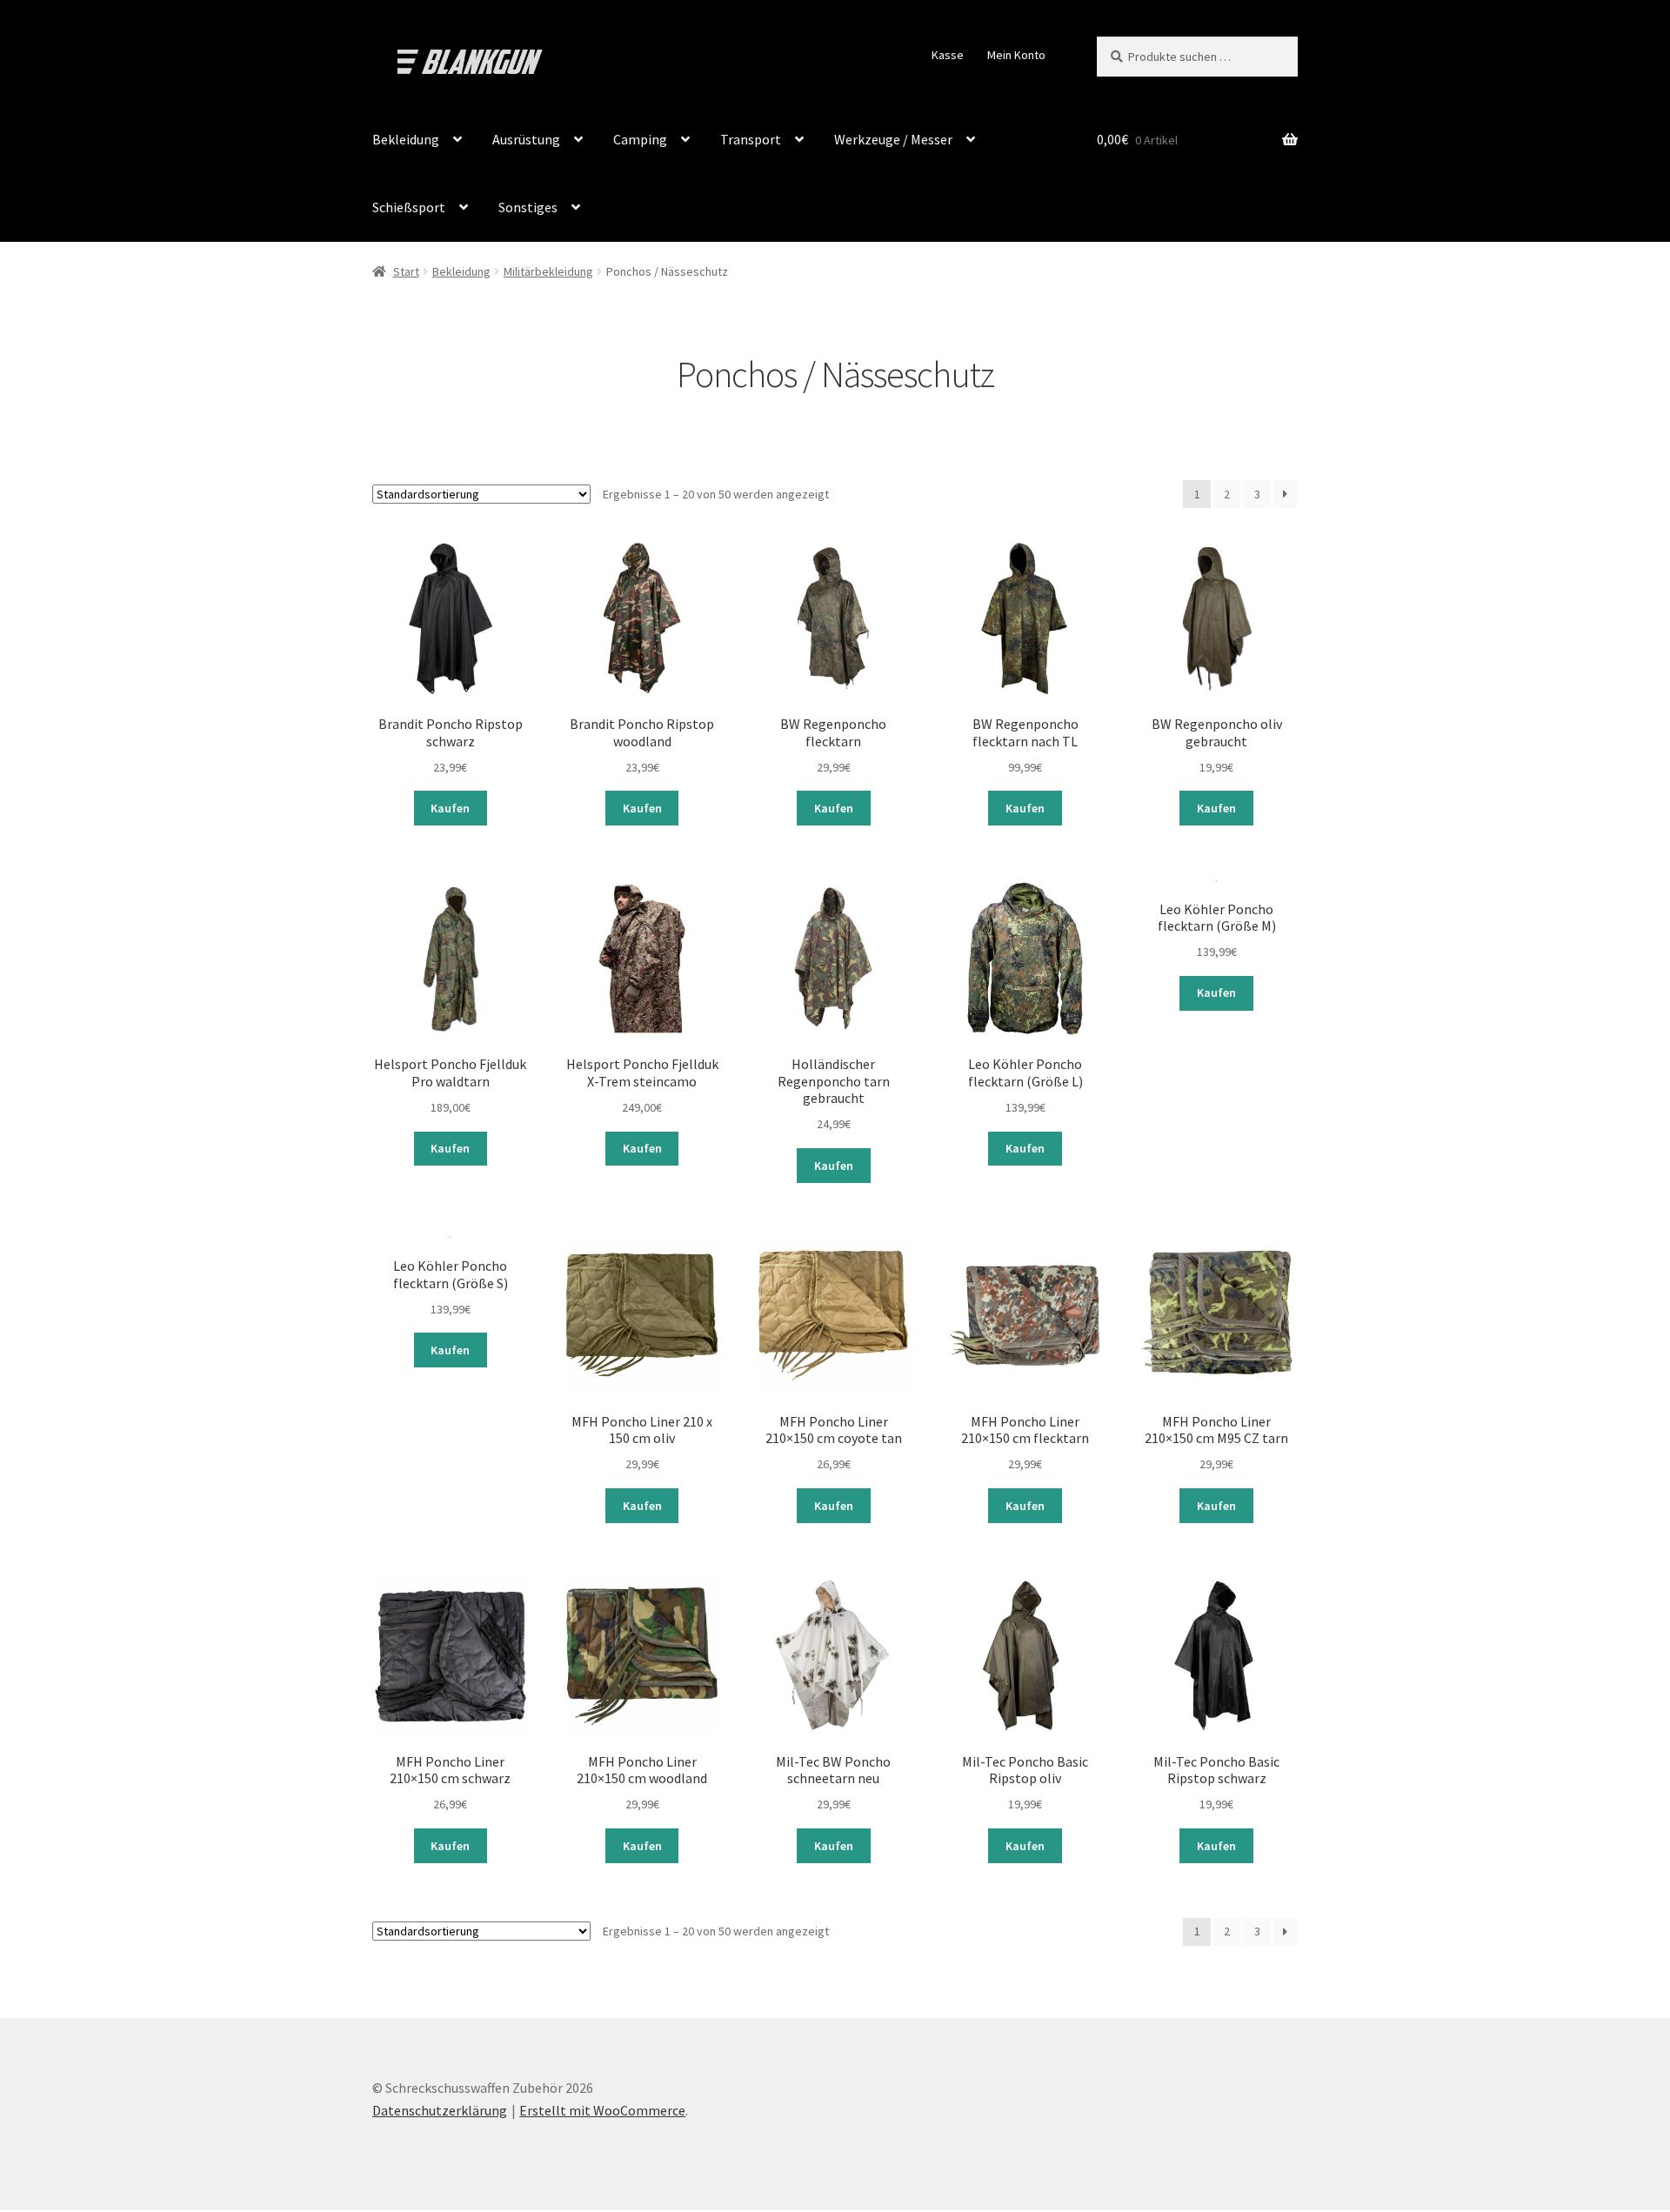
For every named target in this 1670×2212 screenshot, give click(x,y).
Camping (640, 139)
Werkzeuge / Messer (893, 139)
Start (406, 271)
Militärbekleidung (548, 271)
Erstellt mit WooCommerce (602, 2110)
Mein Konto (1016, 55)
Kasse (948, 55)
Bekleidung (406, 139)
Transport (751, 139)
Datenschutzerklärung (440, 2110)
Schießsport (409, 207)
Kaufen (450, 808)
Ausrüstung (526, 139)
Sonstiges (528, 207)
